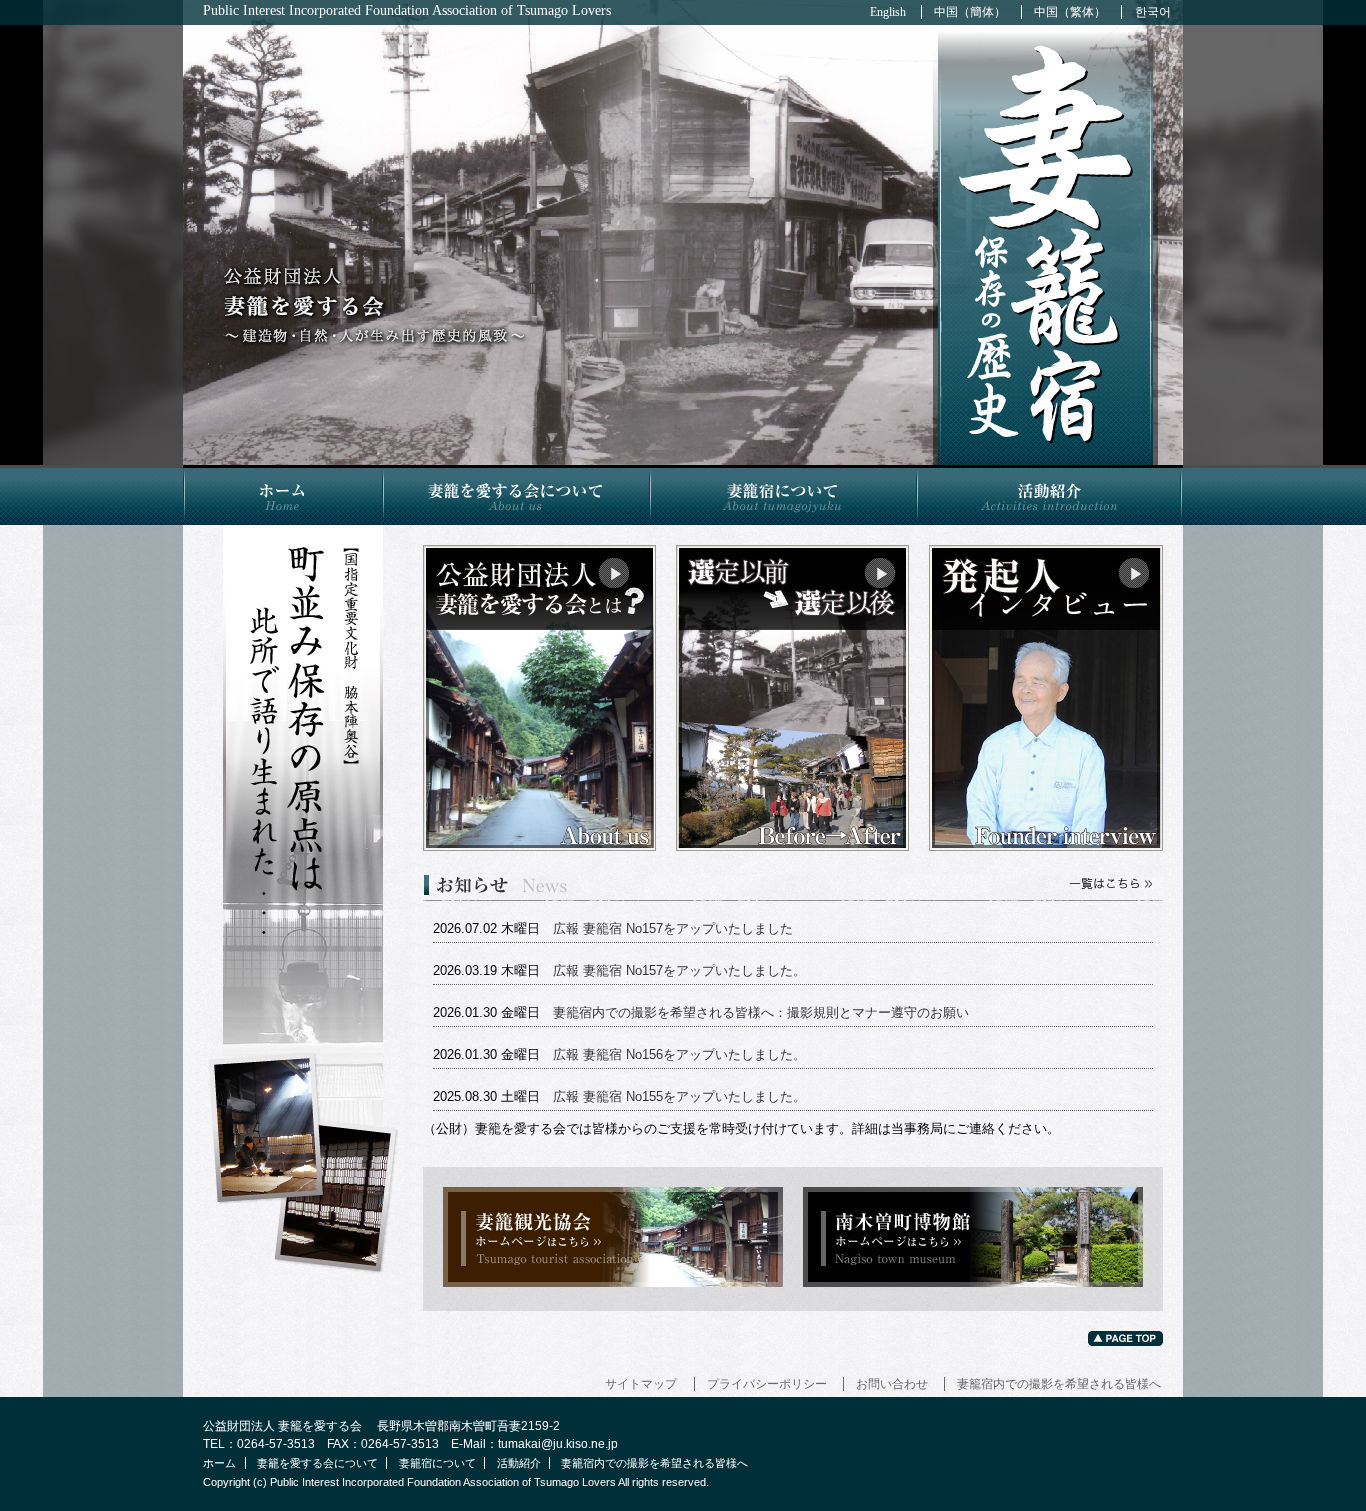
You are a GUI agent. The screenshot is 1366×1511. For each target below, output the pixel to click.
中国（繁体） (1070, 12)
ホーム (282, 495)
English (888, 12)
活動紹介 (1049, 495)
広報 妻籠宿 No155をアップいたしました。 (679, 1096)
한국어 (1153, 12)
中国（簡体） (970, 12)
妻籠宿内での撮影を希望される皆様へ (1059, 1384)
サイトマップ (641, 1384)
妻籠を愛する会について (515, 495)
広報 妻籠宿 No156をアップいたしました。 (679, 1054)
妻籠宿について (782, 495)
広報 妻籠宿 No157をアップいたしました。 (679, 970)
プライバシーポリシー (767, 1384)
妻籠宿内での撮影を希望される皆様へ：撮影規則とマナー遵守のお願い (761, 1012)
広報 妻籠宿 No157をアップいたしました (673, 928)
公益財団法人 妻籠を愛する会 (378, 304)
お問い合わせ (892, 1384)
